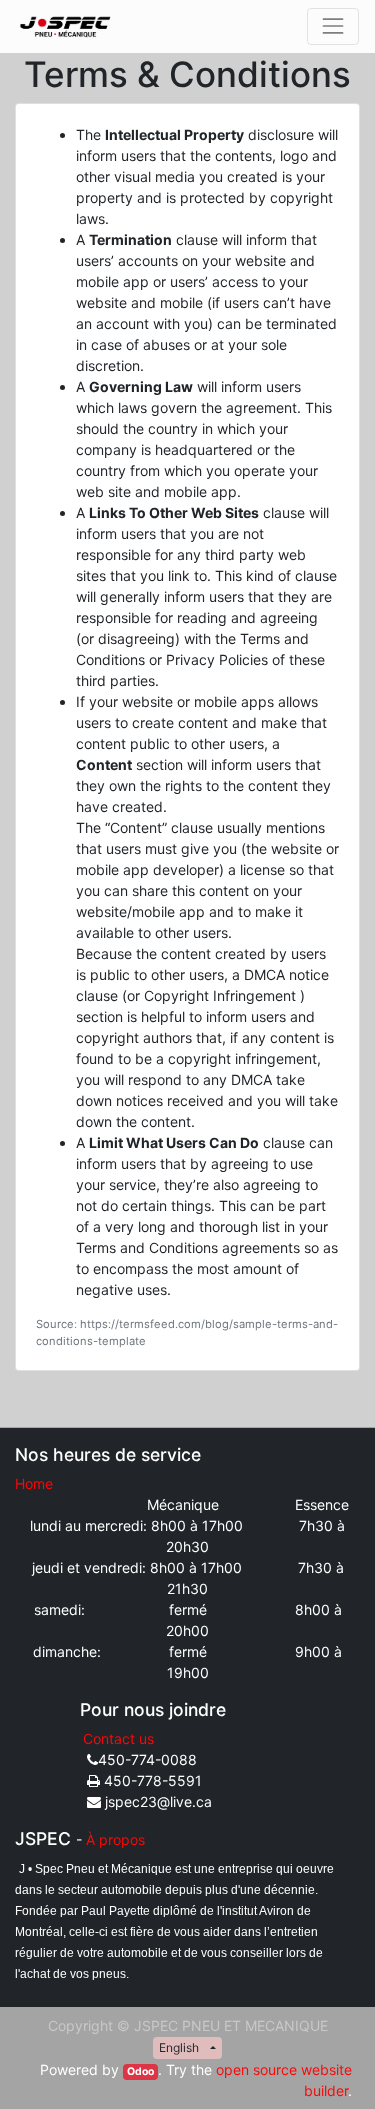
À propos (115, 1839)
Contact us (118, 1738)
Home (34, 1483)
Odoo (140, 2071)
